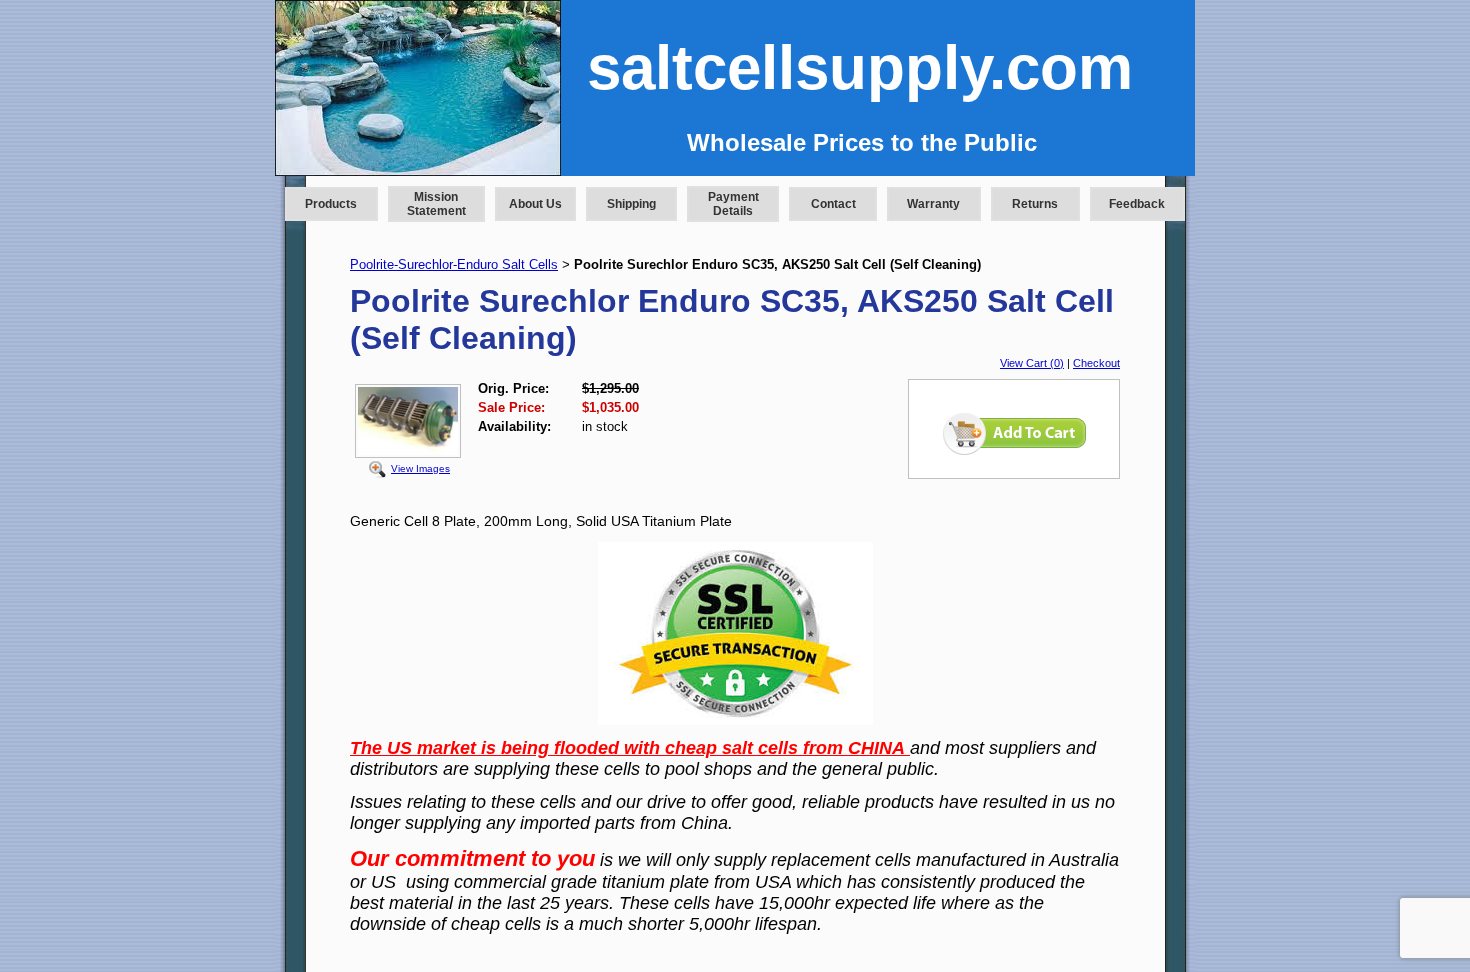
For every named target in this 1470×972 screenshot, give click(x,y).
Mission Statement (436, 204)
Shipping (631, 204)
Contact (833, 204)
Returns (1035, 204)
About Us (535, 204)
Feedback (1137, 204)
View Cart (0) (1032, 363)
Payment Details (733, 204)
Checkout (1096, 363)
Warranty (933, 204)
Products (331, 204)
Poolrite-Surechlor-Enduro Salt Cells (454, 264)
